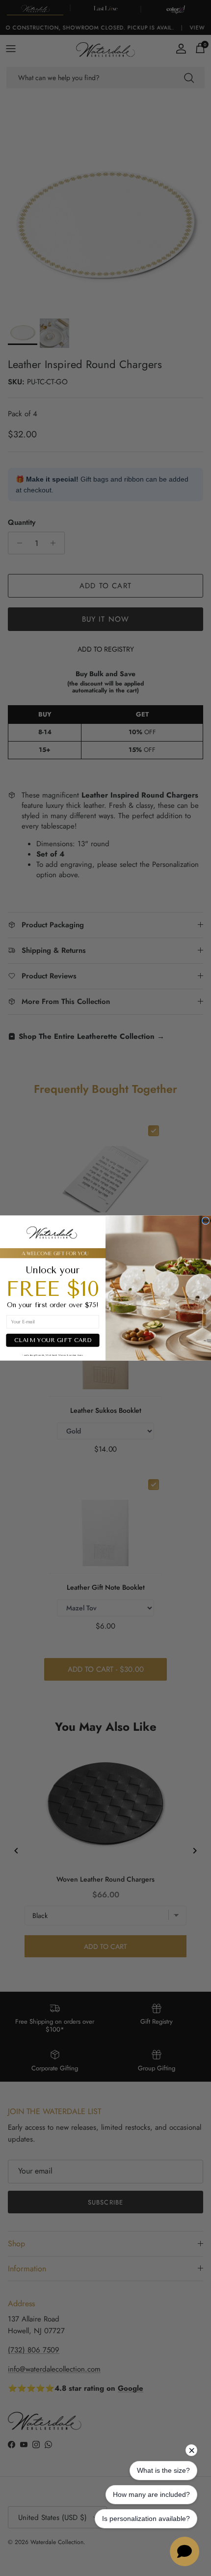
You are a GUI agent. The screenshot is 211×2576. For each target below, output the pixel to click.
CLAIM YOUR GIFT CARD (53, 1341)
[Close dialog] (205, 1220)
